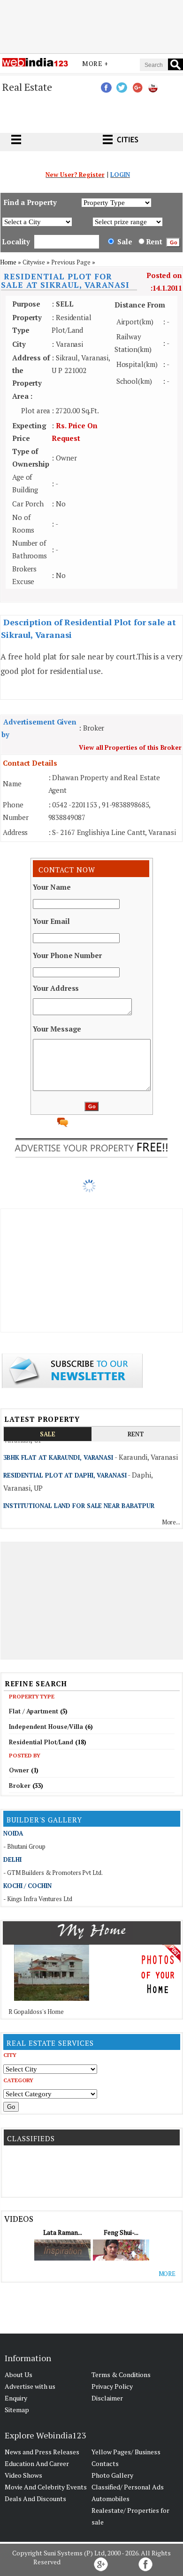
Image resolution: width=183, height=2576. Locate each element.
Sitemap (17, 2410)
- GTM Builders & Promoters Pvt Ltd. (53, 1873)
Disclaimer (107, 2398)
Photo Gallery (112, 2475)
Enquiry (16, 2398)
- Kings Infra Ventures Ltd (38, 1899)
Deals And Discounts (35, 2499)
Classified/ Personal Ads (128, 2487)
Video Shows (23, 2475)
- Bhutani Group (24, 1846)
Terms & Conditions (121, 2375)
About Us (19, 2375)
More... (171, 1522)
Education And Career (37, 2463)
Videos (19, 2219)
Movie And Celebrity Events (46, 2487)
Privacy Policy (112, 2386)
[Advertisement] (91, 25)
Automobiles (111, 2499)
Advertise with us (30, 2386)
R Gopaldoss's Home (36, 2012)
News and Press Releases (42, 2452)
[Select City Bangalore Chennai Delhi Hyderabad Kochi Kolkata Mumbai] (50, 2069)
